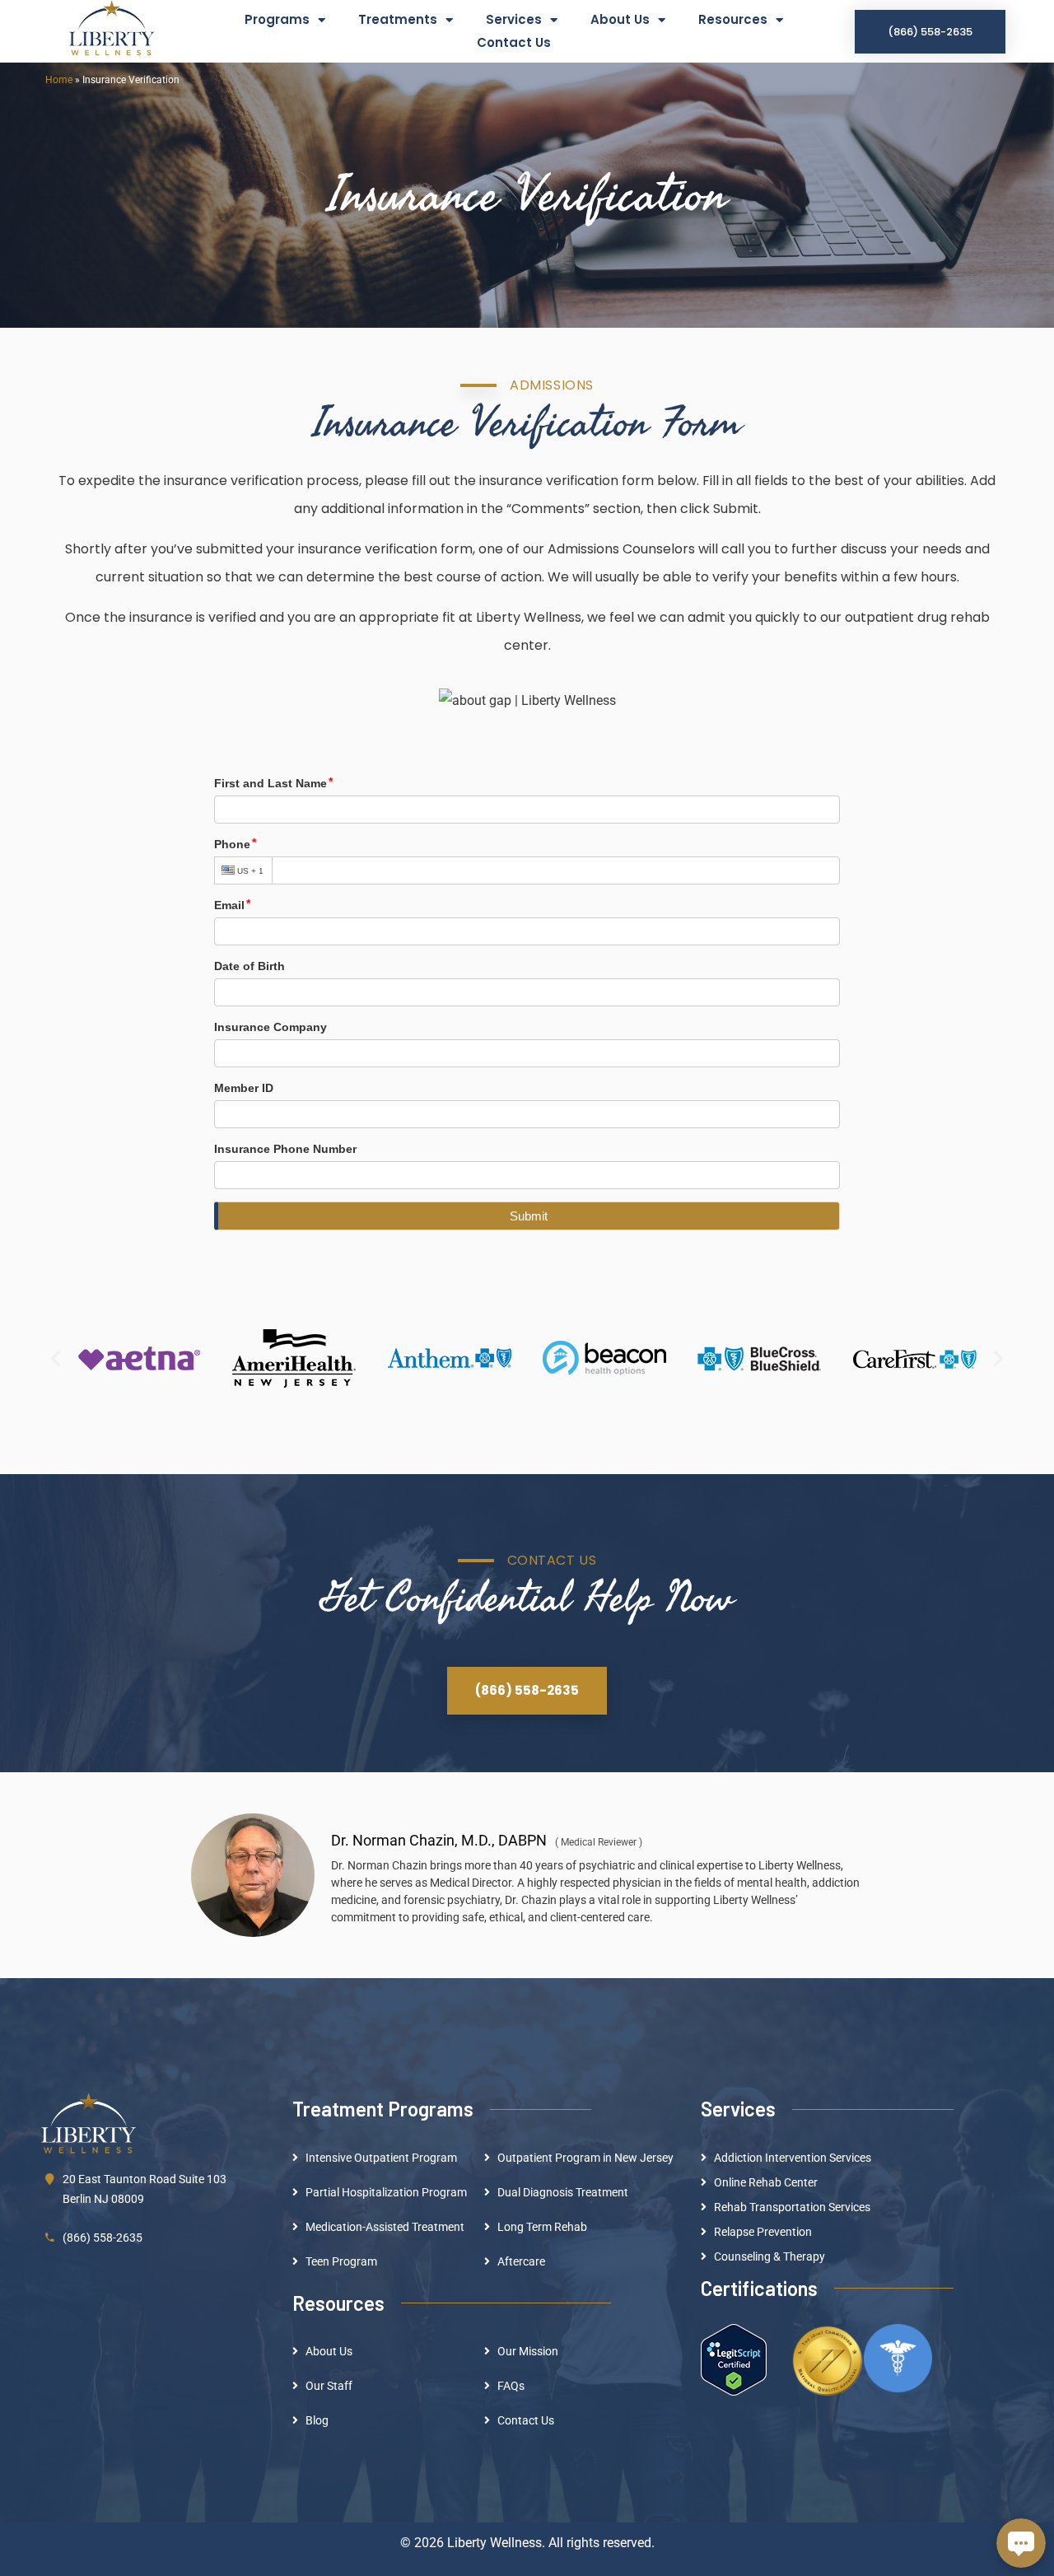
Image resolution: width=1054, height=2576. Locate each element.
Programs (277, 19)
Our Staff (329, 2386)
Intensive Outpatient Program (381, 2158)
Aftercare (521, 2261)
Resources (733, 19)
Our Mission (528, 2351)
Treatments (398, 19)
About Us (620, 19)
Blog (317, 2420)
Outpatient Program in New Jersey (585, 2158)
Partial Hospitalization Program (386, 2192)
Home (59, 80)
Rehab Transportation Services (792, 2207)
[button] (56, 1358)
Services (514, 19)
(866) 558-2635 (103, 2238)
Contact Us (514, 42)
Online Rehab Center (766, 2182)
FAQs (511, 2386)
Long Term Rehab (542, 2227)
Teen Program (341, 2261)
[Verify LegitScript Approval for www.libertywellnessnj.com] (734, 2359)
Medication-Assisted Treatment (385, 2227)
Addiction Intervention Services (793, 2158)
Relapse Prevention (763, 2232)
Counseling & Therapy (770, 2256)
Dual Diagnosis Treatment (563, 2192)
